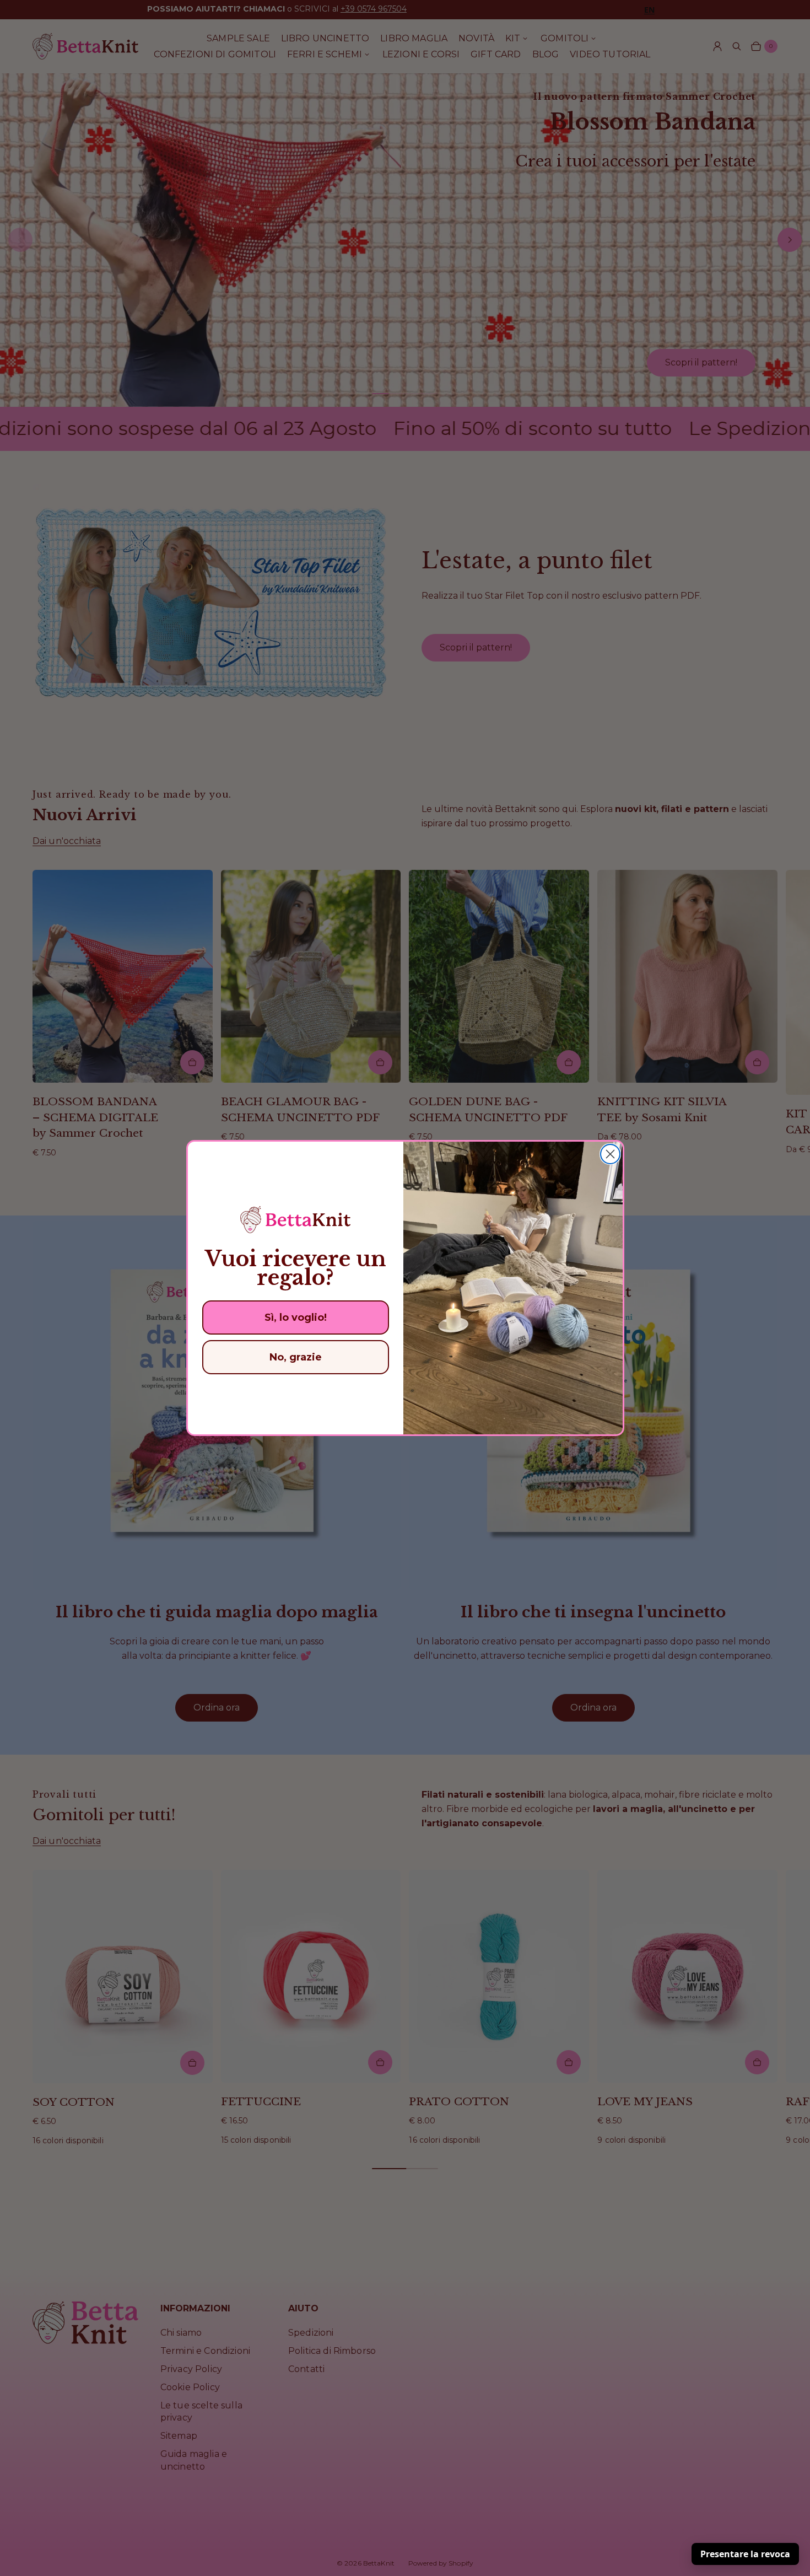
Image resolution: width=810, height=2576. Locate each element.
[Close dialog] (610, 1154)
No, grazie (296, 1357)
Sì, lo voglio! (296, 1317)
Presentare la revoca (745, 2554)
